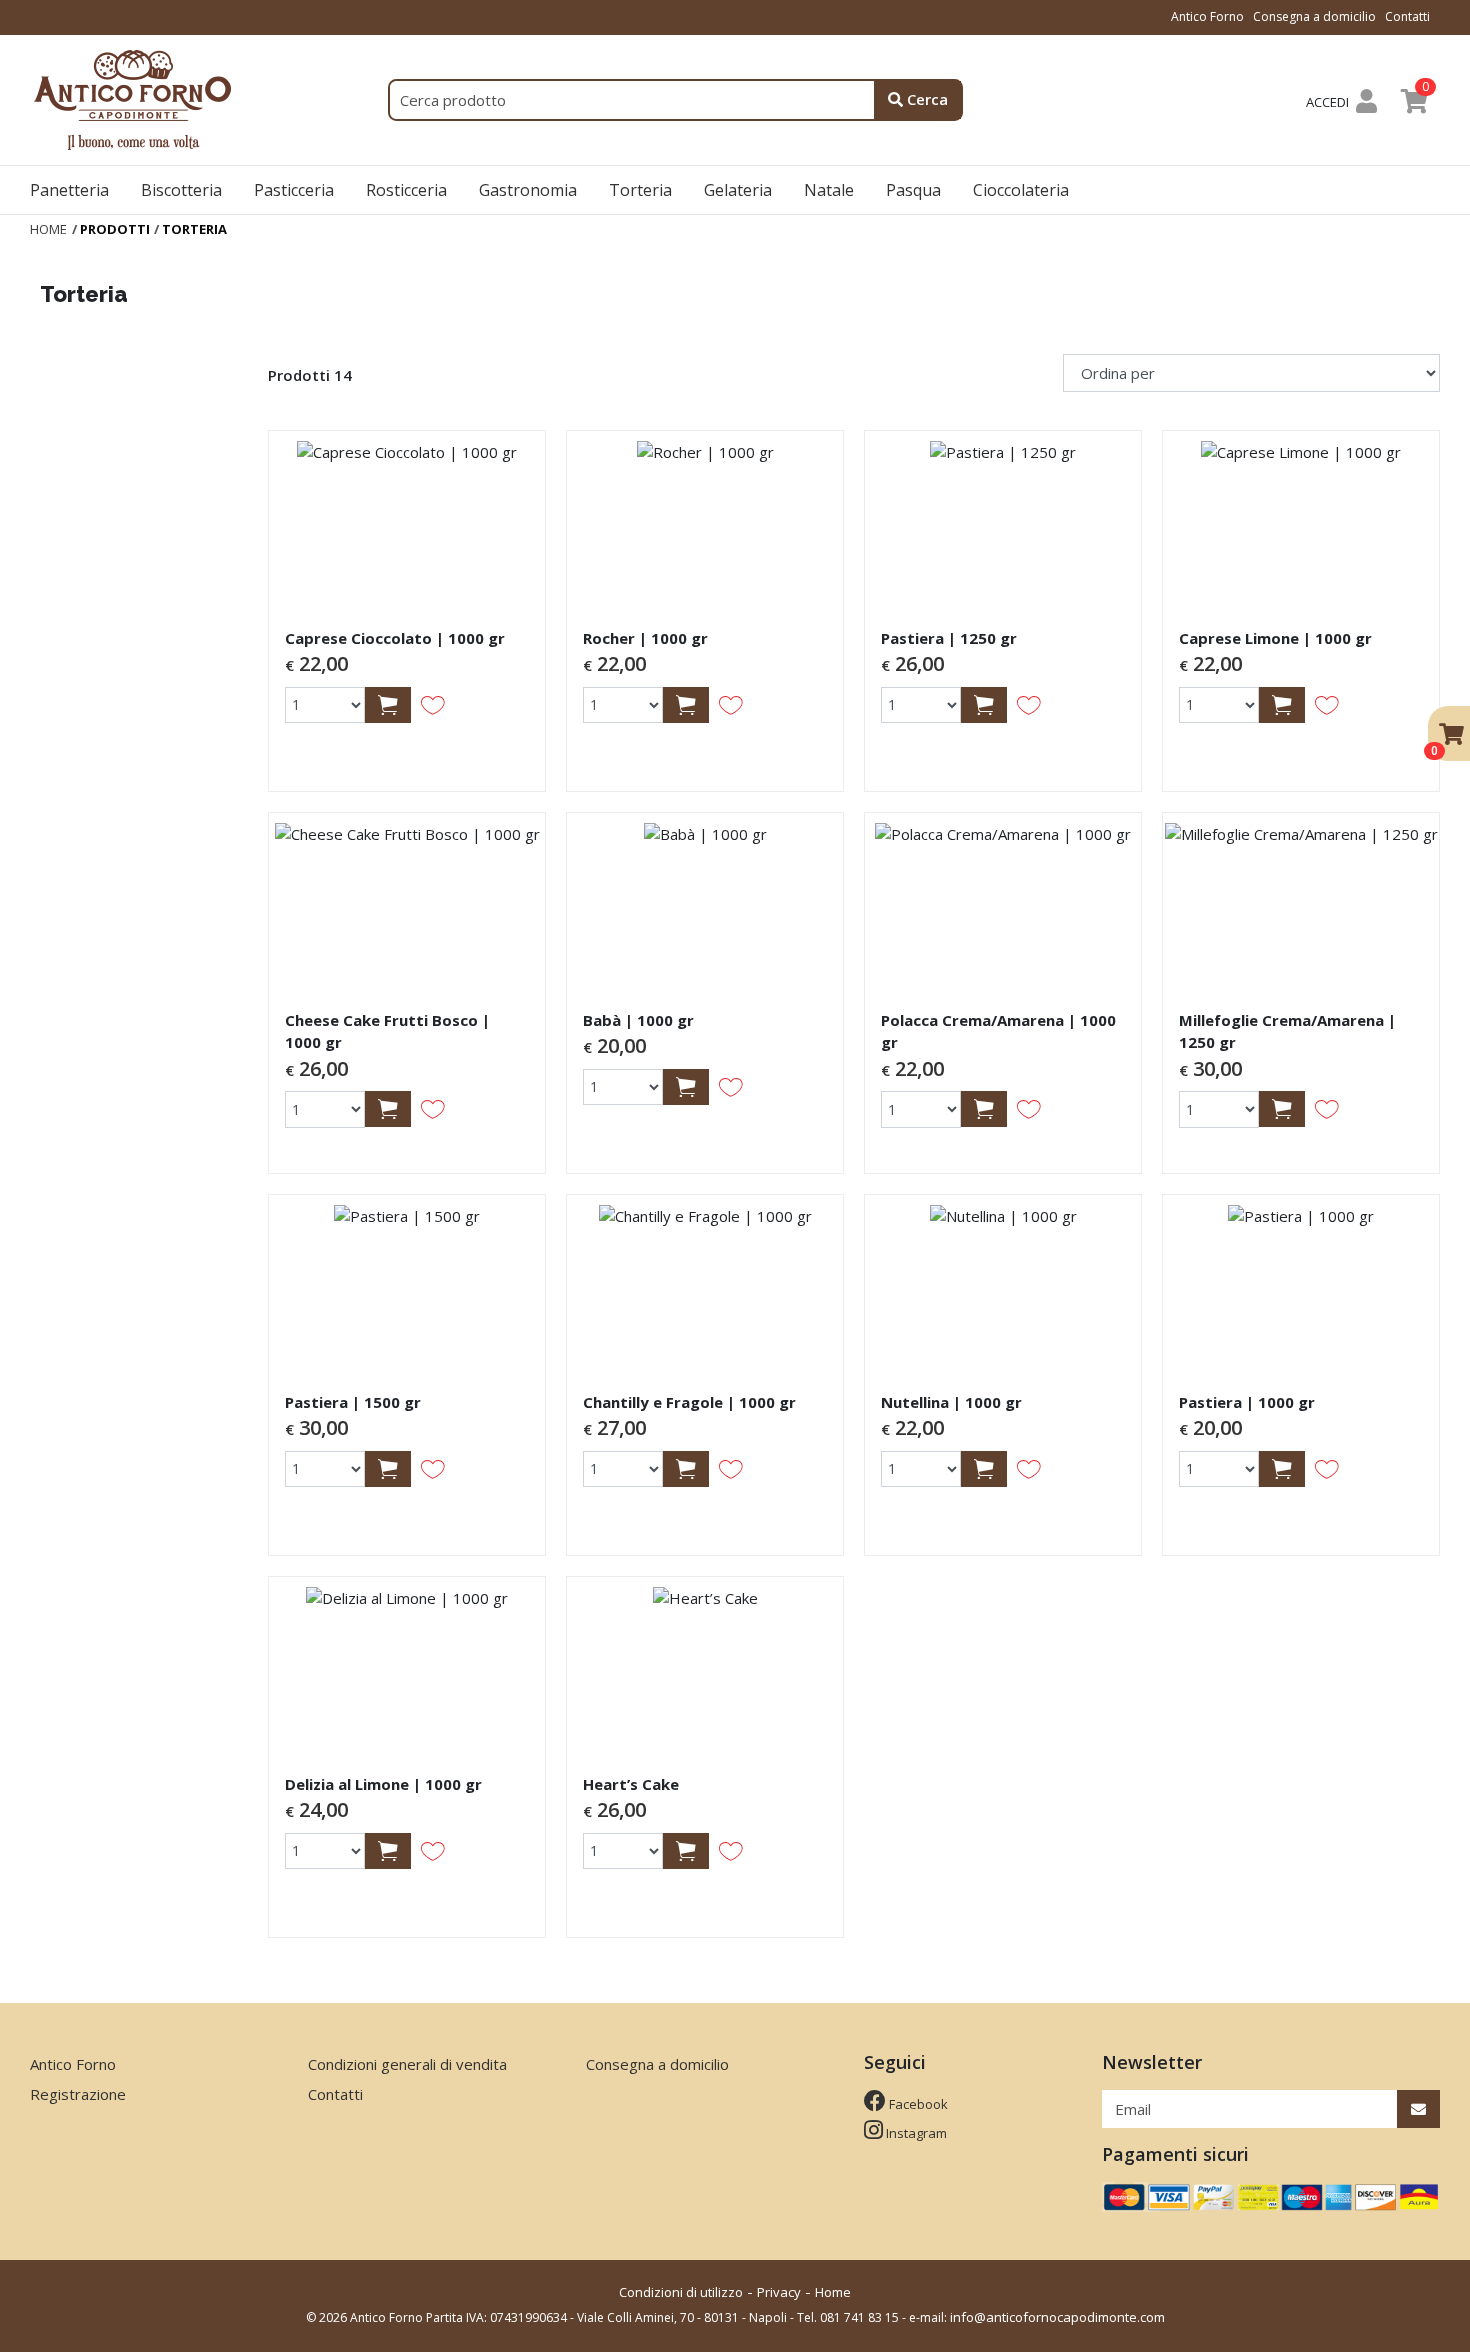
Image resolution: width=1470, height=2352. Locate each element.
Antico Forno (1207, 16)
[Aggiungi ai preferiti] (433, 705)
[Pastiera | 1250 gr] (1003, 521)
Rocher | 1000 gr (645, 638)
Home (833, 2292)
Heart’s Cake (631, 1784)
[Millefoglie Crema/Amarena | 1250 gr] (1301, 903)
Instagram (915, 2133)
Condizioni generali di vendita (407, 2064)
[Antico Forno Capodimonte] (136, 98)
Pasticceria (294, 190)
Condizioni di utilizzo (681, 2292)
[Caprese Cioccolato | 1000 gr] (407, 521)
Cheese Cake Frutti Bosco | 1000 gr (387, 1031)
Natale (829, 190)
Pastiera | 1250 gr (949, 638)
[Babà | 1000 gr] (705, 903)
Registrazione (78, 2094)
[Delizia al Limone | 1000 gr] (407, 1667)
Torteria (640, 190)
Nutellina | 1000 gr (951, 1402)
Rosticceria (406, 190)
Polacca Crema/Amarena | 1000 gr (998, 1031)
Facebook (917, 2104)
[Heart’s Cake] (705, 1667)
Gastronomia (528, 190)
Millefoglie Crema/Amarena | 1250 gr (1287, 1031)
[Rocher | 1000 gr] (705, 521)
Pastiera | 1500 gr (353, 1402)
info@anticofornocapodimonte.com (1057, 2317)
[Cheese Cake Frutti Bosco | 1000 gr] (407, 903)
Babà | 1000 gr (638, 1020)
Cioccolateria (1021, 190)
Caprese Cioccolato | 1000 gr (395, 638)
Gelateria (738, 190)
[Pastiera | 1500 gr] (407, 1285)
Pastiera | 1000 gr (1247, 1402)
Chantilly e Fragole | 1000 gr (689, 1402)
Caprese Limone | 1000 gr (1275, 638)
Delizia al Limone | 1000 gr (383, 1784)
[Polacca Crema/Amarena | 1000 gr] (1003, 903)
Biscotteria (181, 190)
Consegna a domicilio (1314, 16)
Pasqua (913, 190)
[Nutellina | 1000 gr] (1003, 1285)
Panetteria (69, 190)
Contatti (1407, 16)
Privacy (779, 2292)
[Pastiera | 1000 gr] (1301, 1285)
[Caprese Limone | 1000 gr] (1301, 521)
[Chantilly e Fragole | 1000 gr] (705, 1285)
